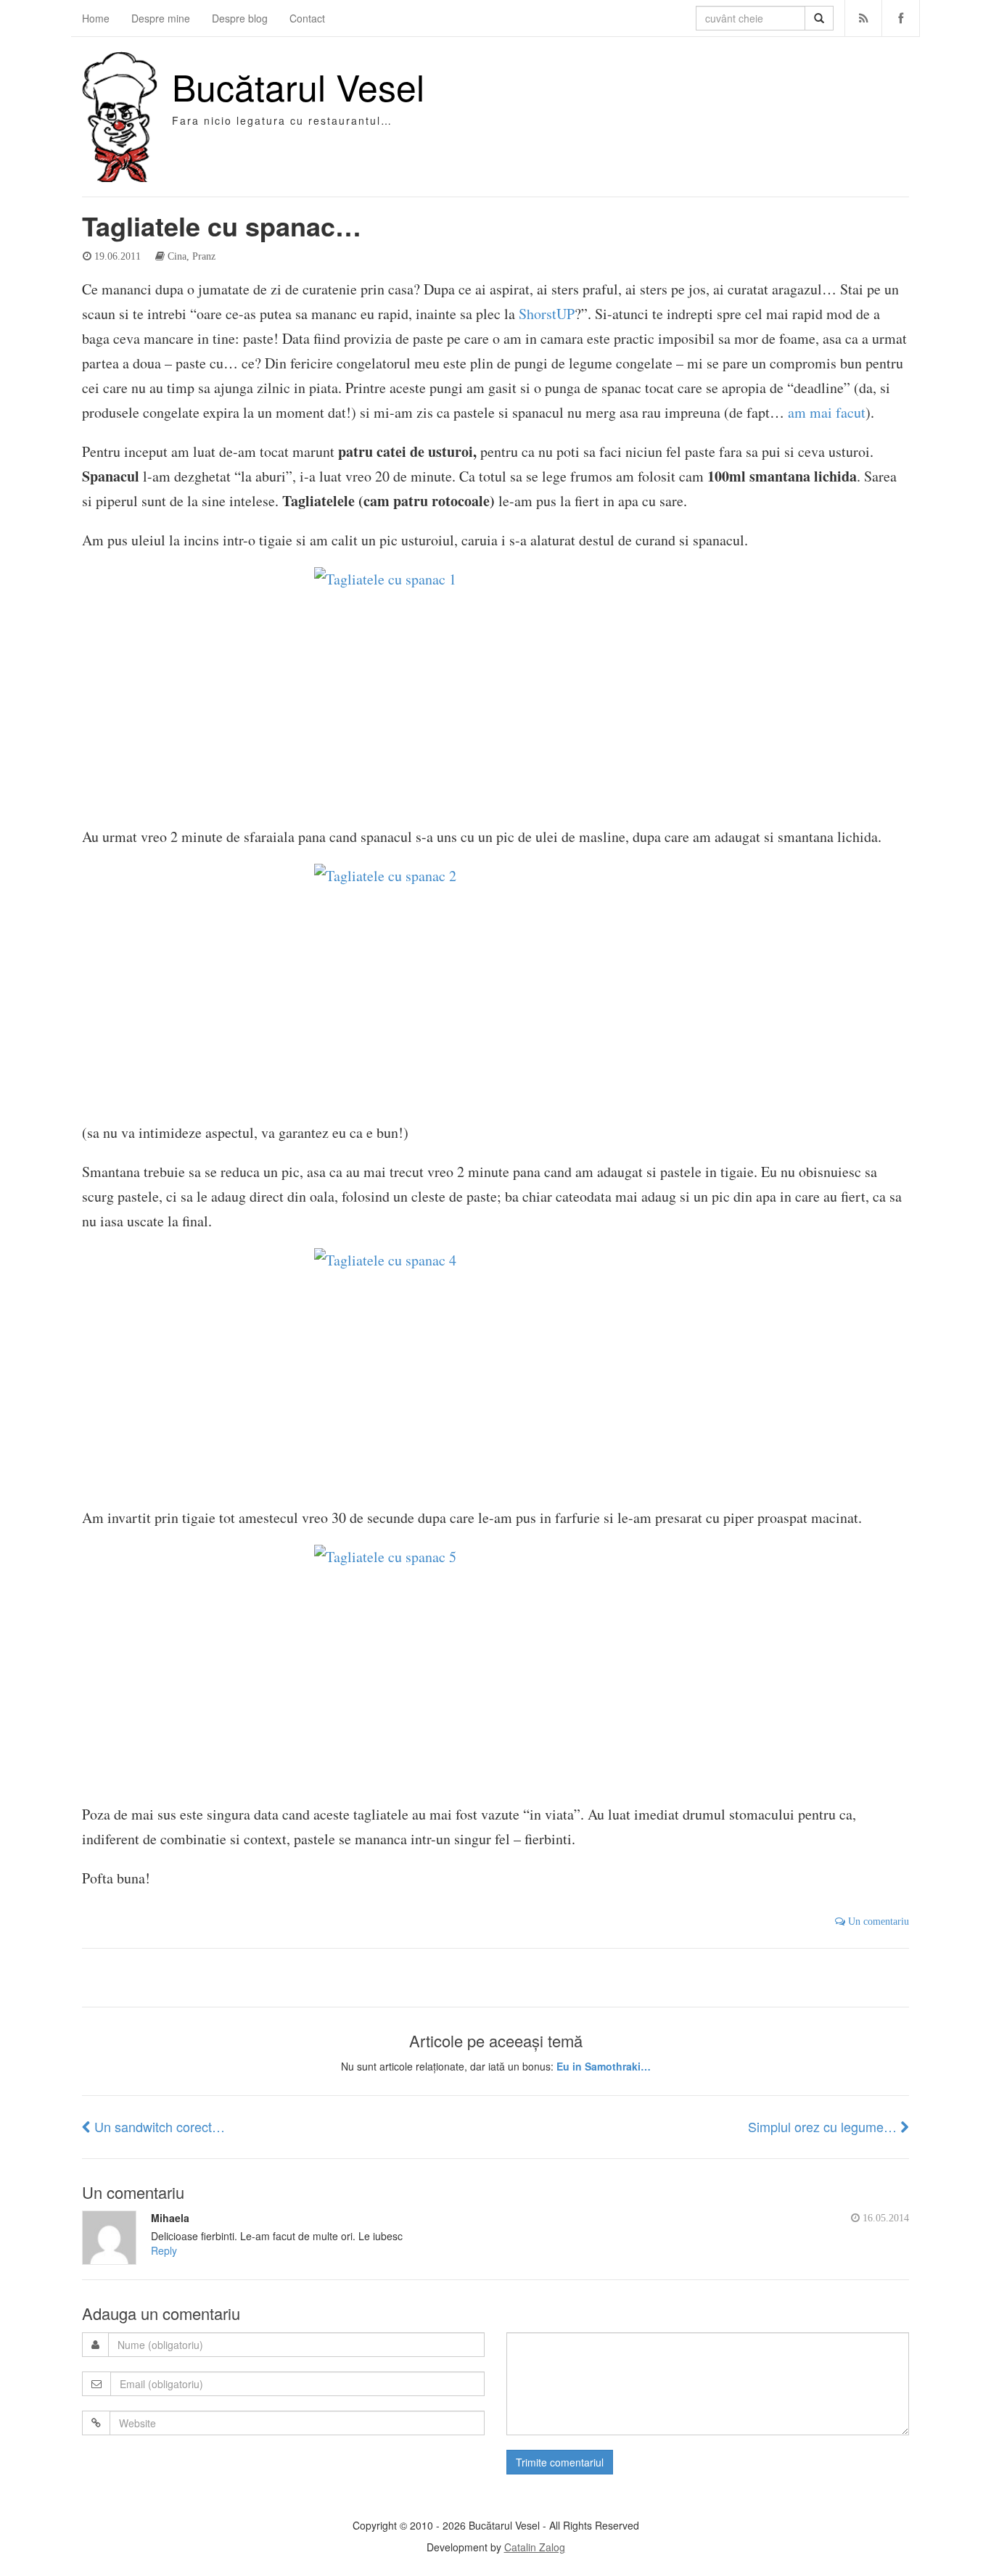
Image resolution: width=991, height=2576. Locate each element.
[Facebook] (901, 18)
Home (96, 18)
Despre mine (161, 18)
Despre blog (240, 18)
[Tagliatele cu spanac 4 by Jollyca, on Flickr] (495, 1370)
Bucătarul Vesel (298, 86)
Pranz (204, 256)
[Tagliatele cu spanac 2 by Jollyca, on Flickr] (495, 985)
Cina (177, 256)
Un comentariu (877, 1921)
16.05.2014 (884, 2218)
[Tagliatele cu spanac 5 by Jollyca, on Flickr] (495, 1666)
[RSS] (864, 18)
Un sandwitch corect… (158, 2126)
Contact (307, 18)
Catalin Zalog (535, 2547)
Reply (164, 2250)
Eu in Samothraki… (604, 2066)
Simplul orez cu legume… (824, 2126)
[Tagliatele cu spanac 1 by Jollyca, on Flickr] (495, 689)
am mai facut (827, 412)
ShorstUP (547, 314)
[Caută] (819, 18)
